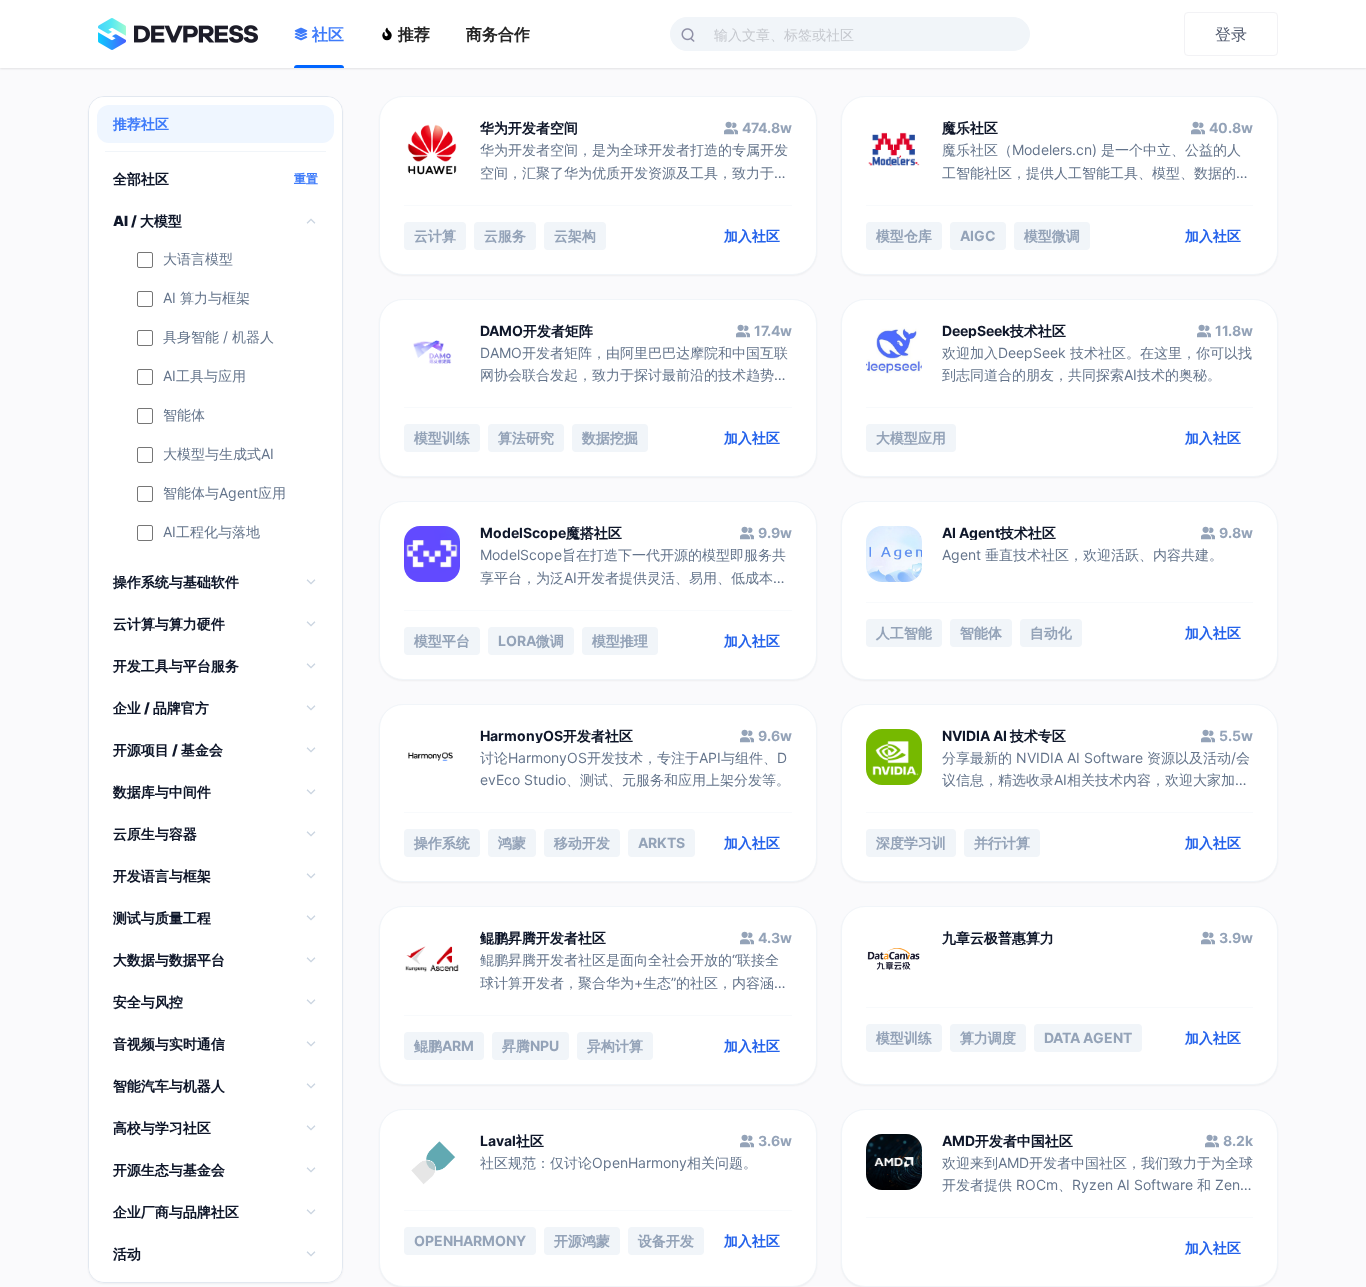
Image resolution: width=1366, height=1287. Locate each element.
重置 (306, 179)
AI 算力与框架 (206, 298)
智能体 (184, 415)
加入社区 (752, 235)
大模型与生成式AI (218, 454)
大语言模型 (198, 259)
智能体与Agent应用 (224, 493)
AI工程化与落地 (211, 532)
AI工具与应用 (204, 376)
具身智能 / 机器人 (218, 337)
